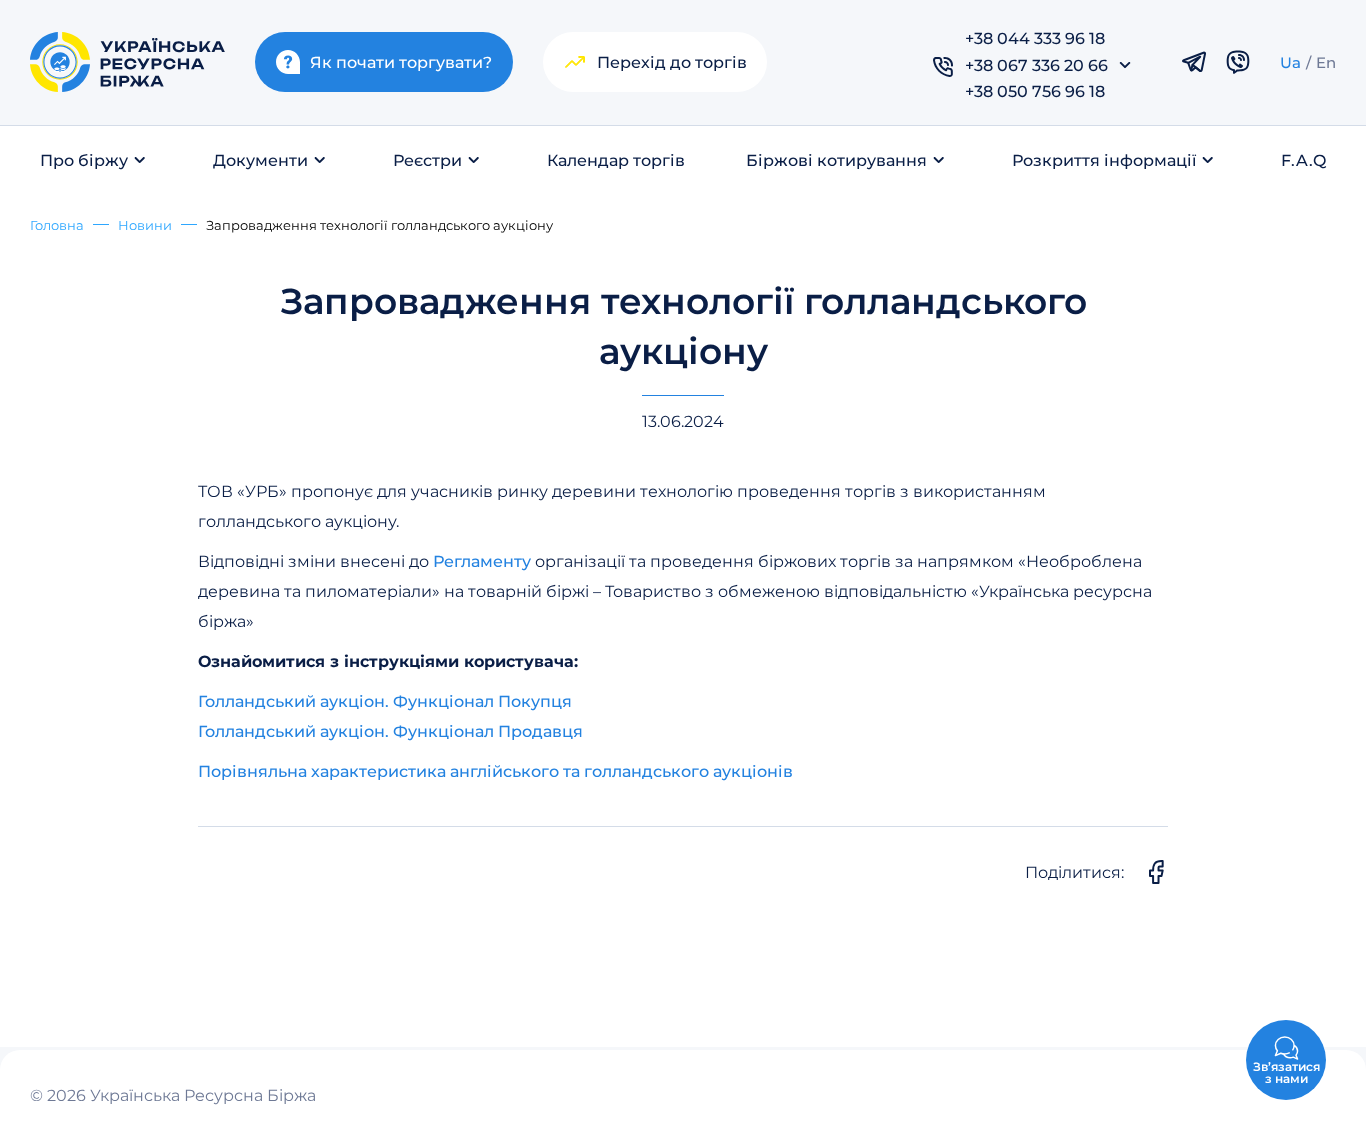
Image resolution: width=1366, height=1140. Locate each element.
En (1326, 62)
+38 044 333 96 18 (1035, 37)
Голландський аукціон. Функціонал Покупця (385, 700)
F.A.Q (1303, 159)
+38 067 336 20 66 (1036, 64)
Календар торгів (616, 159)
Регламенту (480, 560)
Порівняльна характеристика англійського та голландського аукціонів (495, 770)
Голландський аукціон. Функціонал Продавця (390, 730)
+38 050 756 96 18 (1035, 90)
